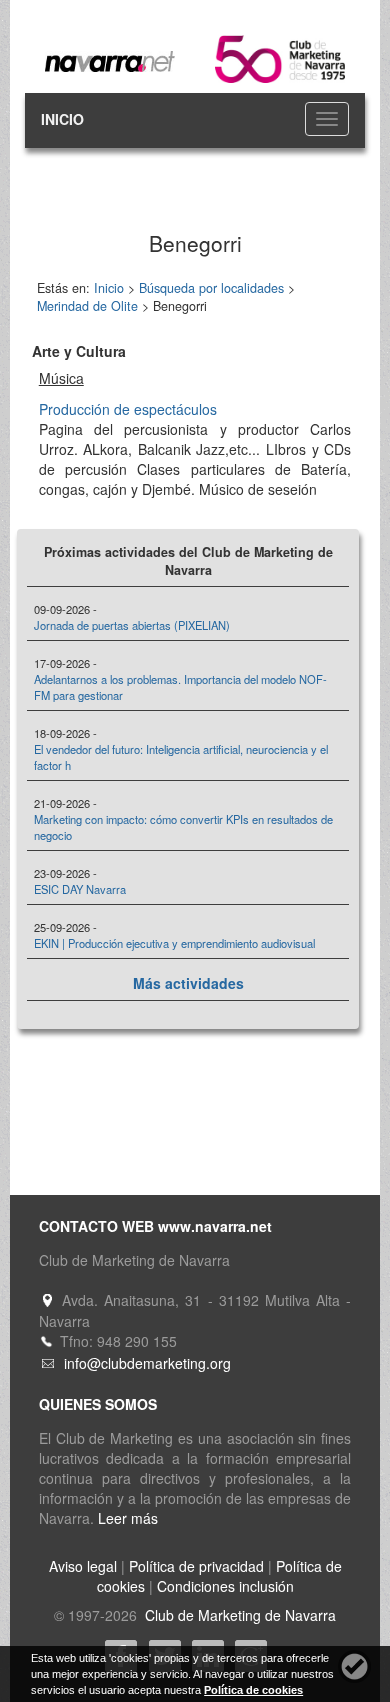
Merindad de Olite (87, 306)
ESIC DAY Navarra (80, 889)
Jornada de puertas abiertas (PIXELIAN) (132, 625)
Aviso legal (83, 1566)
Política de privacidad (196, 1566)
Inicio (109, 288)
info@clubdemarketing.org (147, 1363)
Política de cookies (253, 1690)
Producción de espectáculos (128, 409)
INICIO (62, 119)
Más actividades (188, 983)
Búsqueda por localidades (211, 288)
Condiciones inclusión (225, 1586)
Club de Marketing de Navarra (238, 1615)
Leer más (128, 1518)
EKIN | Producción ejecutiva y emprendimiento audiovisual (174, 943)
